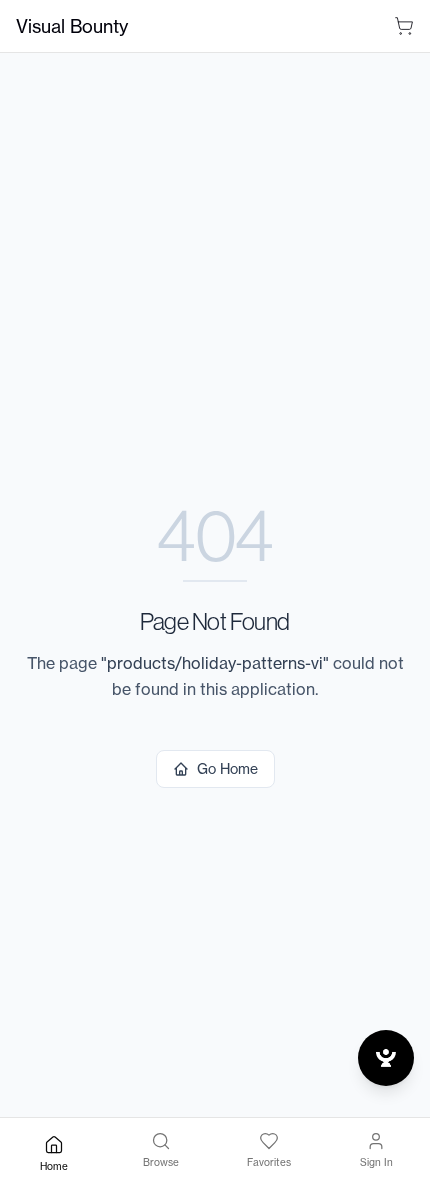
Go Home (227, 768)
